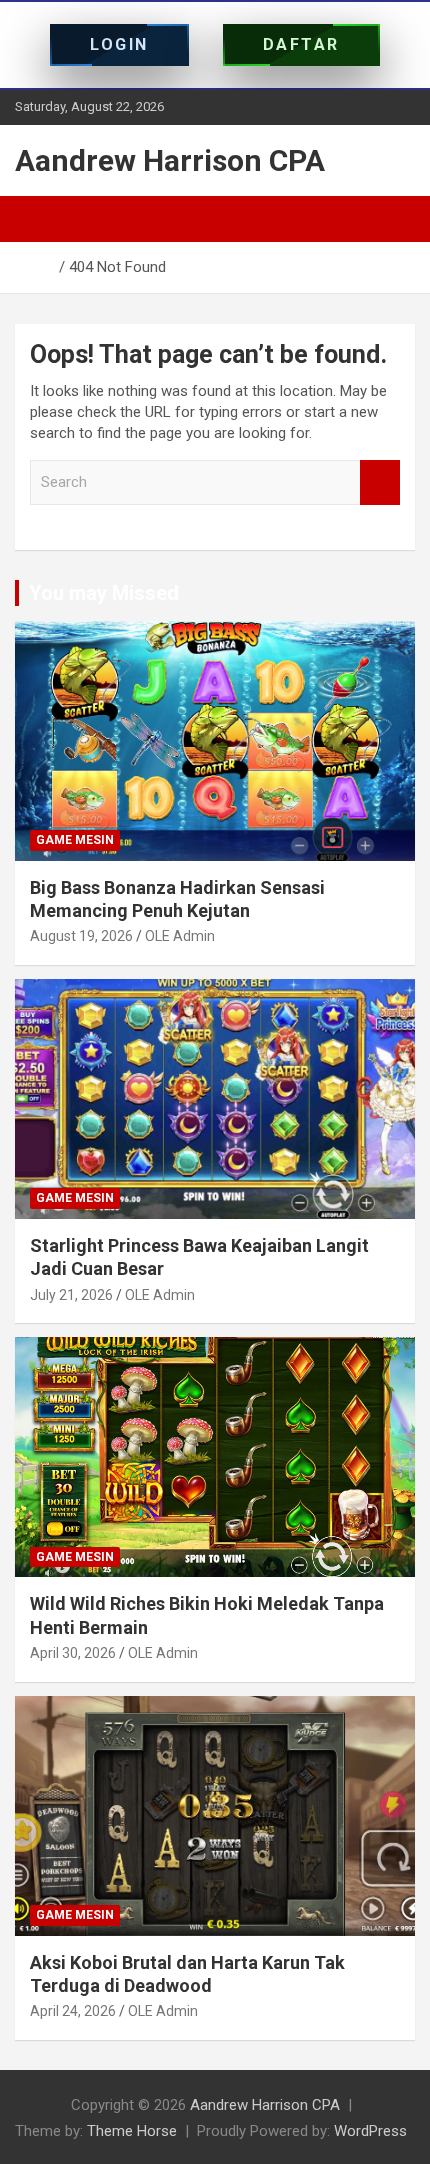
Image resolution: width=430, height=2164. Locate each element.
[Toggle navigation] (40, 219)
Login (119, 44)
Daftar (301, 44)
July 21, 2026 (71, 1295)
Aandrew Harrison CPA (170, 160)
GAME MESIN (75, 840)
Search (380, 482)
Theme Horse (132, 2131)
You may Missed (104, 593)
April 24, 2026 (73, 2011)
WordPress (370, 2131)
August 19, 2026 (81, 936)
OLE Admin (180, 936)
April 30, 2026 (73, 1653)
